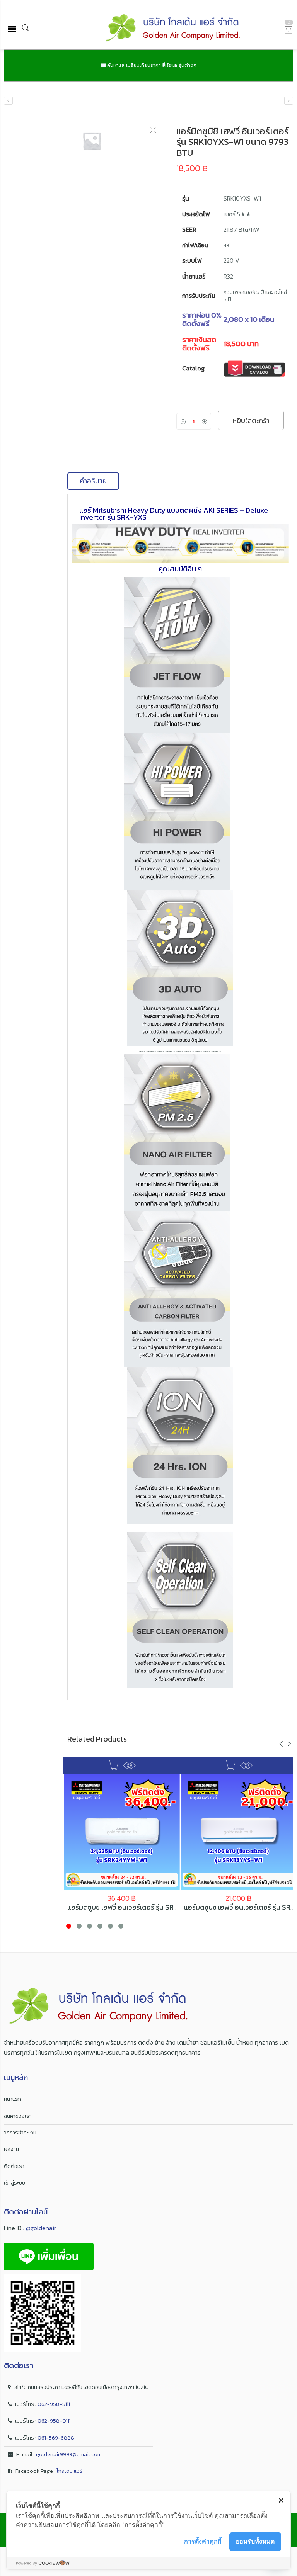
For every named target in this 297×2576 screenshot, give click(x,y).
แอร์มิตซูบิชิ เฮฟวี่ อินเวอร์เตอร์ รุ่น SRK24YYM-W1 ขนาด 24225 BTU (166, 1907)
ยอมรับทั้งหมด (255, 2541)
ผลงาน (11, 2149)
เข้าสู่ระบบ (15, 2183)
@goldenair (41, 2228)
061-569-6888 (56, 2438)
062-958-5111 (54, 2404)
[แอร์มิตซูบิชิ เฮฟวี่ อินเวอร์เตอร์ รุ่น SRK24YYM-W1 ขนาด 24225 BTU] (289, 101)
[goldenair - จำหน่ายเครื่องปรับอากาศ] (173, 29)
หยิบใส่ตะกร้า (251, 421)
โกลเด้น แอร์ (70, 2471)
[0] (288, 31)
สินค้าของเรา (18, 2116)
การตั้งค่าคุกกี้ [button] (203, 2541)
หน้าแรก (13, 2099)
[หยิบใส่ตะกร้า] (113, 1765)
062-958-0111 (54, 2421)
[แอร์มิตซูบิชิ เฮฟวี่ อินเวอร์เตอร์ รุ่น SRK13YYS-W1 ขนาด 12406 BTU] (239, 1832)
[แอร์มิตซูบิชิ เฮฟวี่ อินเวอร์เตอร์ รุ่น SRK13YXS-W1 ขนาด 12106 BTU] (8, 101)
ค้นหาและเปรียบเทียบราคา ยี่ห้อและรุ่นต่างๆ (151, 65)
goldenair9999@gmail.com (69, 2455)
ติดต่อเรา (14, 2166)
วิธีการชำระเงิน (20, 2133)
